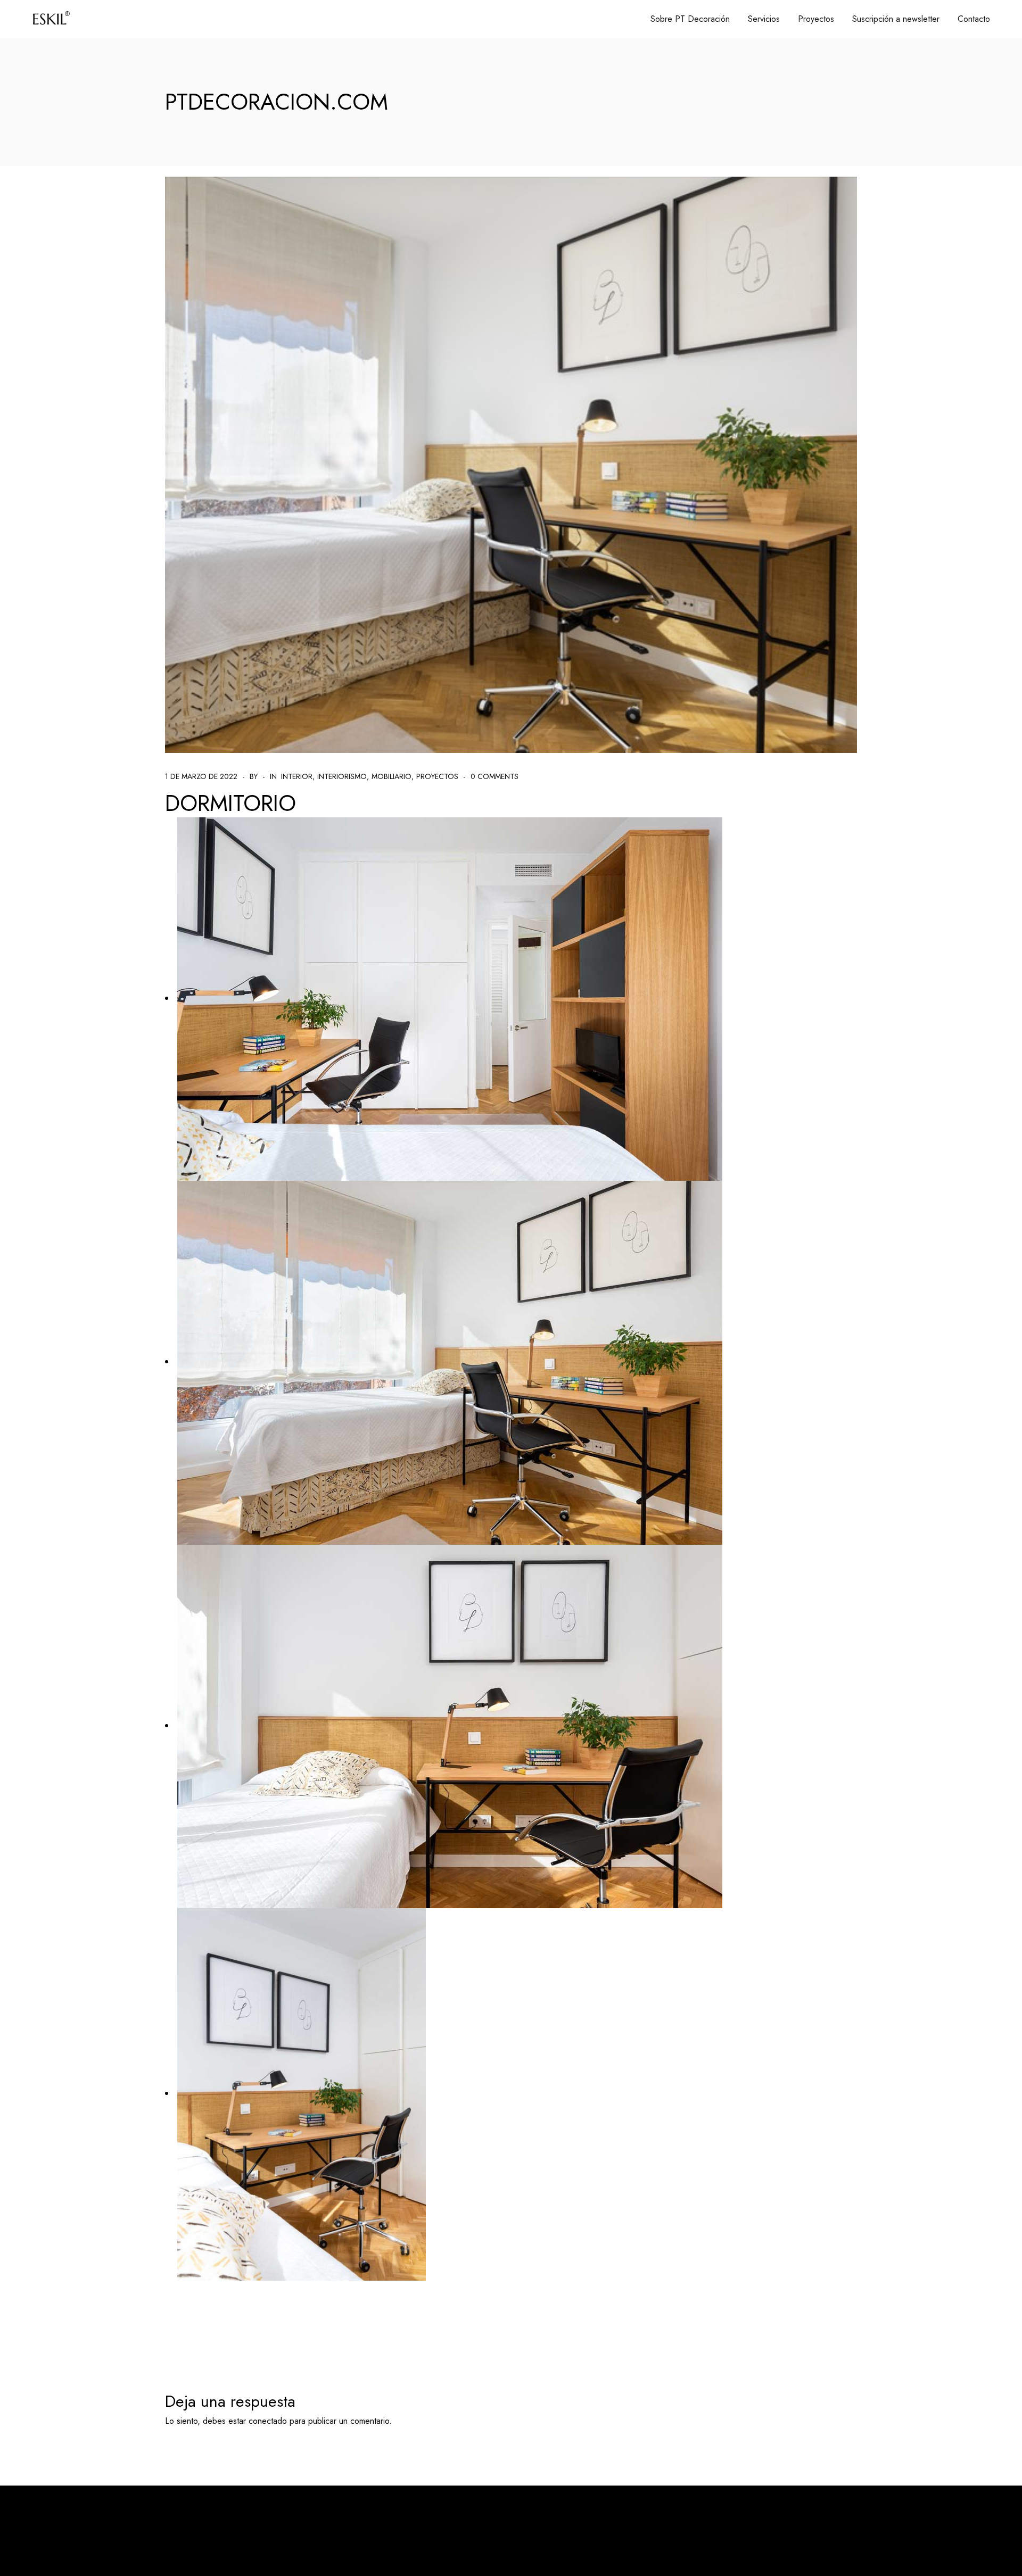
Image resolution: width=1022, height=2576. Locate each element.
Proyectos (437, 776)
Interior (297, 776)
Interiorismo (342, 776)
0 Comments (494, 776)
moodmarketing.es (313, 2529)
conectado (268, 2421)
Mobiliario (392, 776)
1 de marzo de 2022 (201, 776)
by (254, 776)
